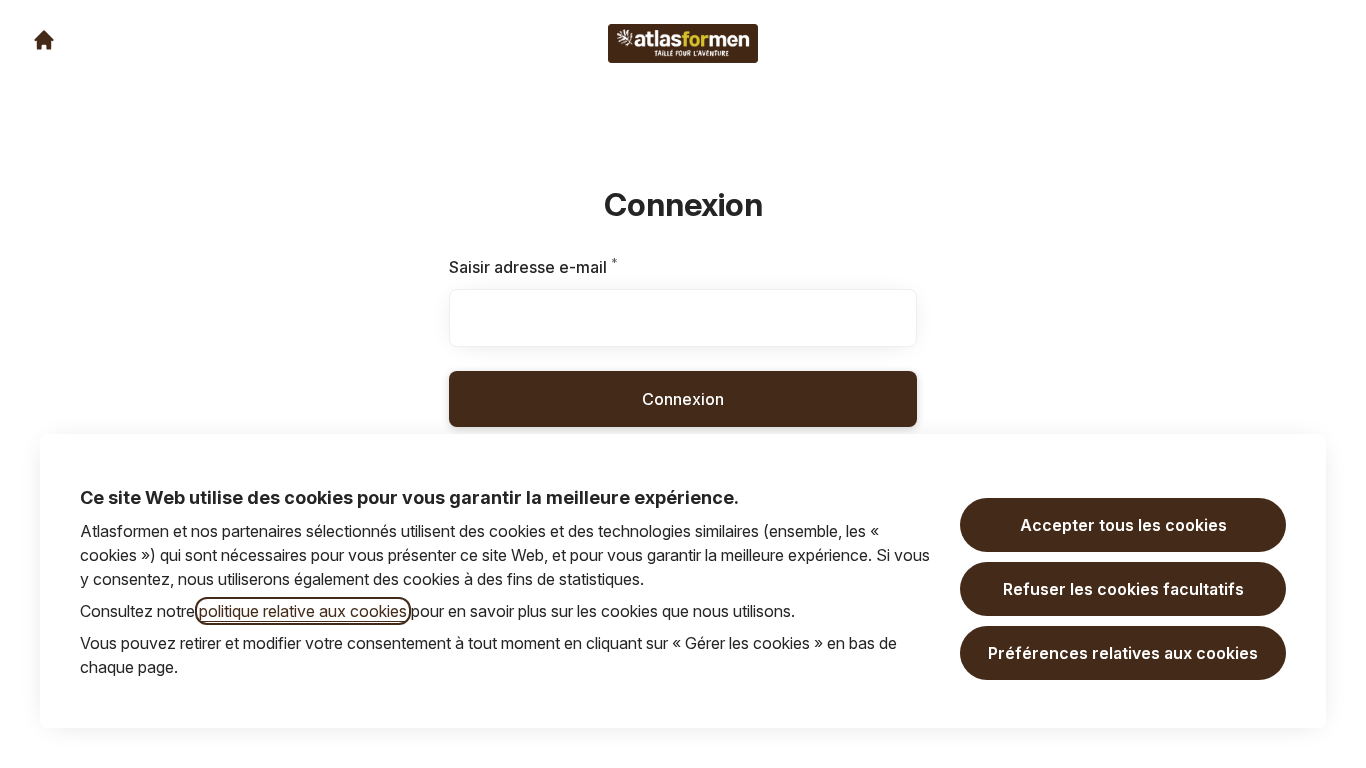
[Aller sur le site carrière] (44, 40)
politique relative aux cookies (303, 611)
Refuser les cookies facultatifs (1123, 589)
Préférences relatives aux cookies (1123, 653)
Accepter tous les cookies (1123, 525)
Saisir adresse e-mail (558, 267)
